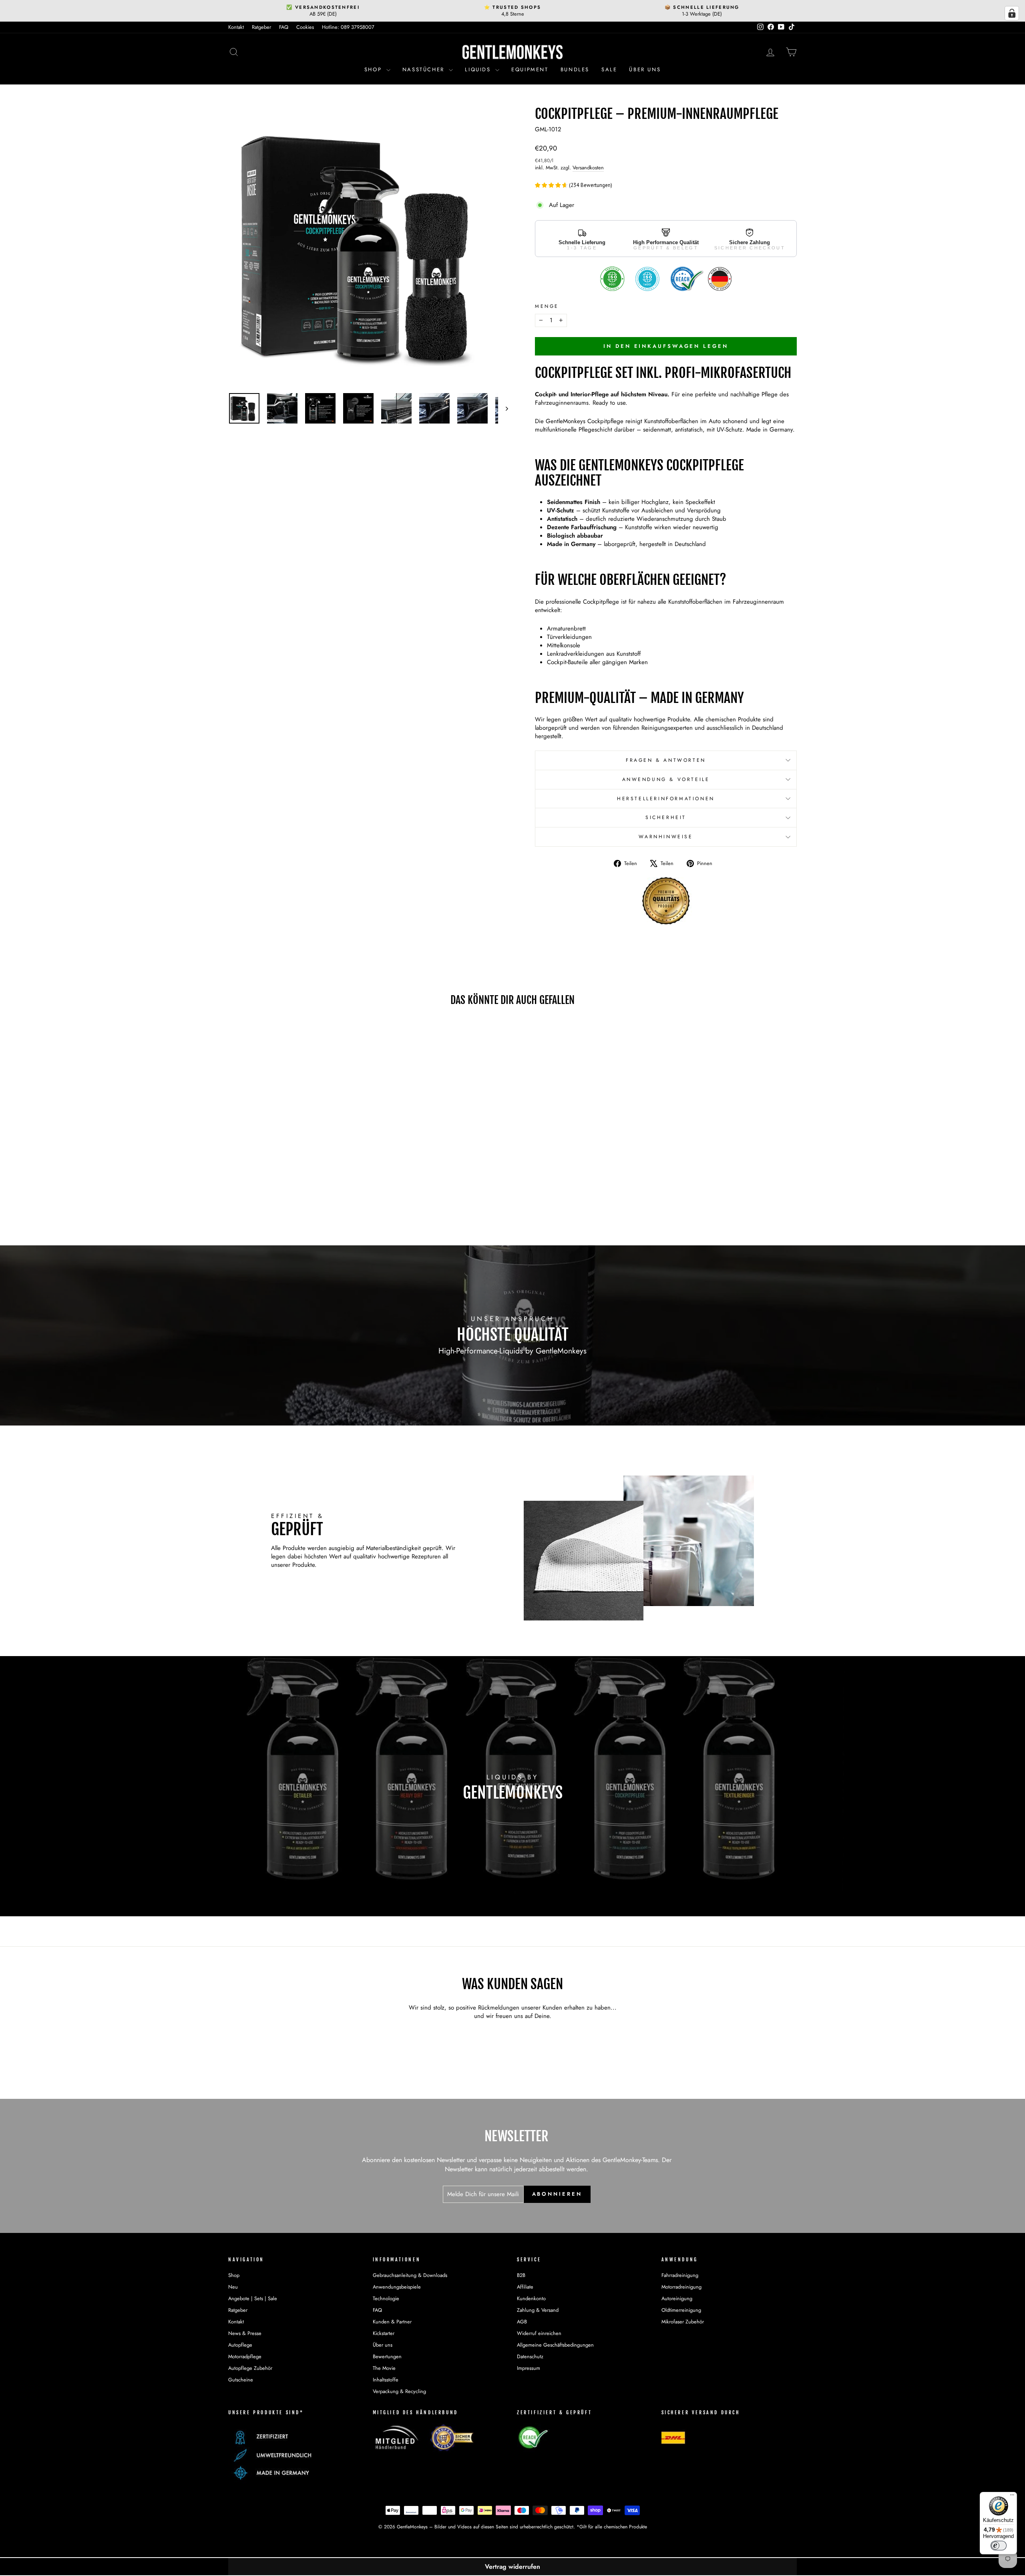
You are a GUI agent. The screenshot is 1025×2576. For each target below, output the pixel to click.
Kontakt (236, 27)
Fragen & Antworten (666, 760)
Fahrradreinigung (680, 2275)
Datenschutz (530, 2356)
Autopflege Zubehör (250, 2368)
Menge (547, 306)
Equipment (530, 69)
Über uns (645, 69)
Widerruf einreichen (539, 2333)
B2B (521, 2275)
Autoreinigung (677, 2298)
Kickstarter (384, 2333)
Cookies (305, 27)
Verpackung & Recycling (399, 2391)
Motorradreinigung (681, 2287)
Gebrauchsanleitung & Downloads (410, 2275)
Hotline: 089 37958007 (348, 27)
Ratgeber (261, 27)
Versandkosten (588, 168)
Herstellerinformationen (666, 799)
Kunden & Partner (392, 2322)
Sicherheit (666, 817)
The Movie (384, 2368)
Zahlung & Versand (538, 2310)
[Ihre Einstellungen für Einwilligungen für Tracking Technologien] (1012, 13)
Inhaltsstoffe (386, 2380)
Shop (374, 69)
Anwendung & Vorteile (666, 779)
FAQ (284, 27)
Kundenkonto (531, 2298)
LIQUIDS (479, 69)
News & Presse (245, 2333)
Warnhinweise (666, 837)
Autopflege (240, 2345)
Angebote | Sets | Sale (253, 2298)
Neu (233, 2287)
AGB (522, 2322)
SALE (609, 69)
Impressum (529, 2368)
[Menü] (1012, 2497)
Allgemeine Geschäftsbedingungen (555, 2345)
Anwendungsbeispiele (397, 2287)
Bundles (575, 69)
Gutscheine (241, 2380)
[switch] (999, 2546)
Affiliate (525, 2287)
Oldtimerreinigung (681, 2310)
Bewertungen (387, 2356)
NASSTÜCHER (425, 69)
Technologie (386, 2298)
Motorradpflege (245, 2356)
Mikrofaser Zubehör (683, 2322)
